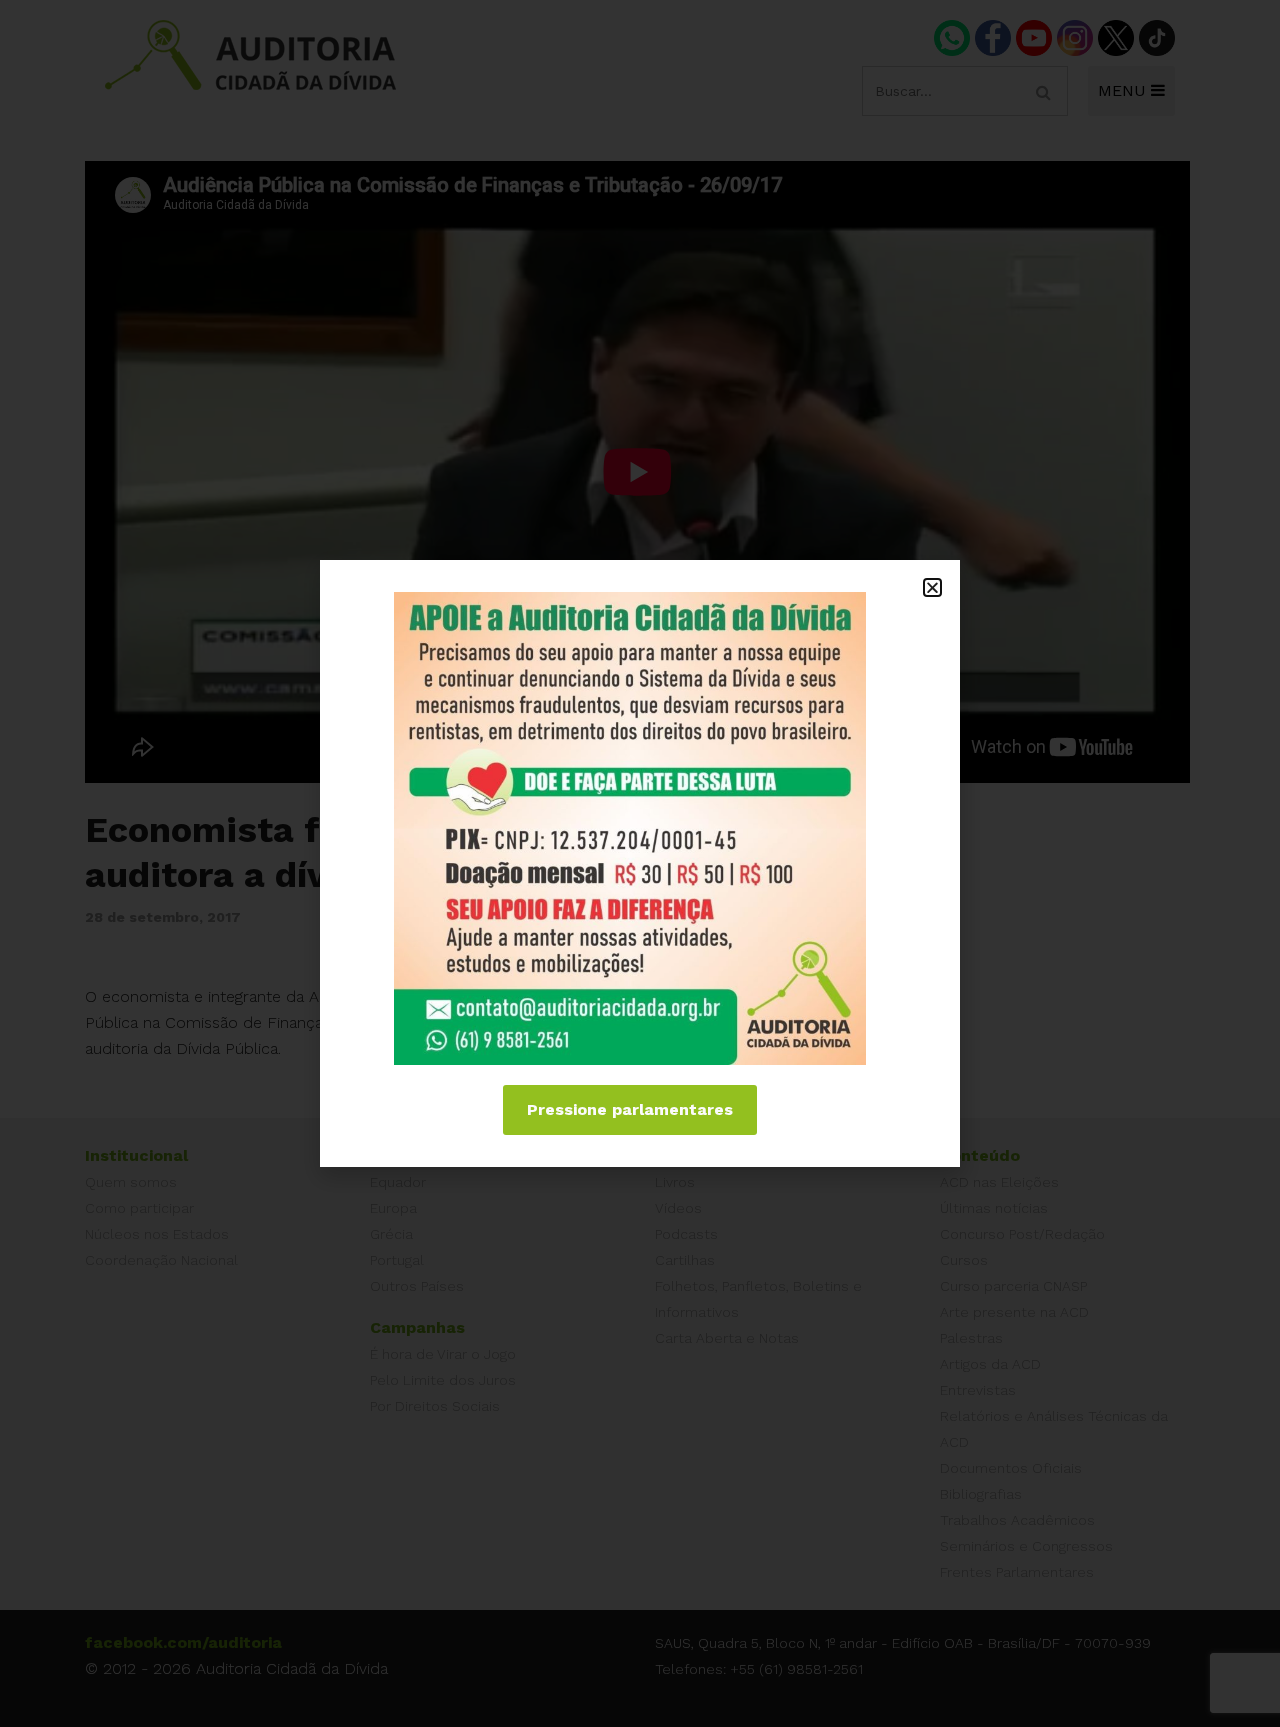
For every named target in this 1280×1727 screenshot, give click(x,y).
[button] (932, 587)
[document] (640, 863)
